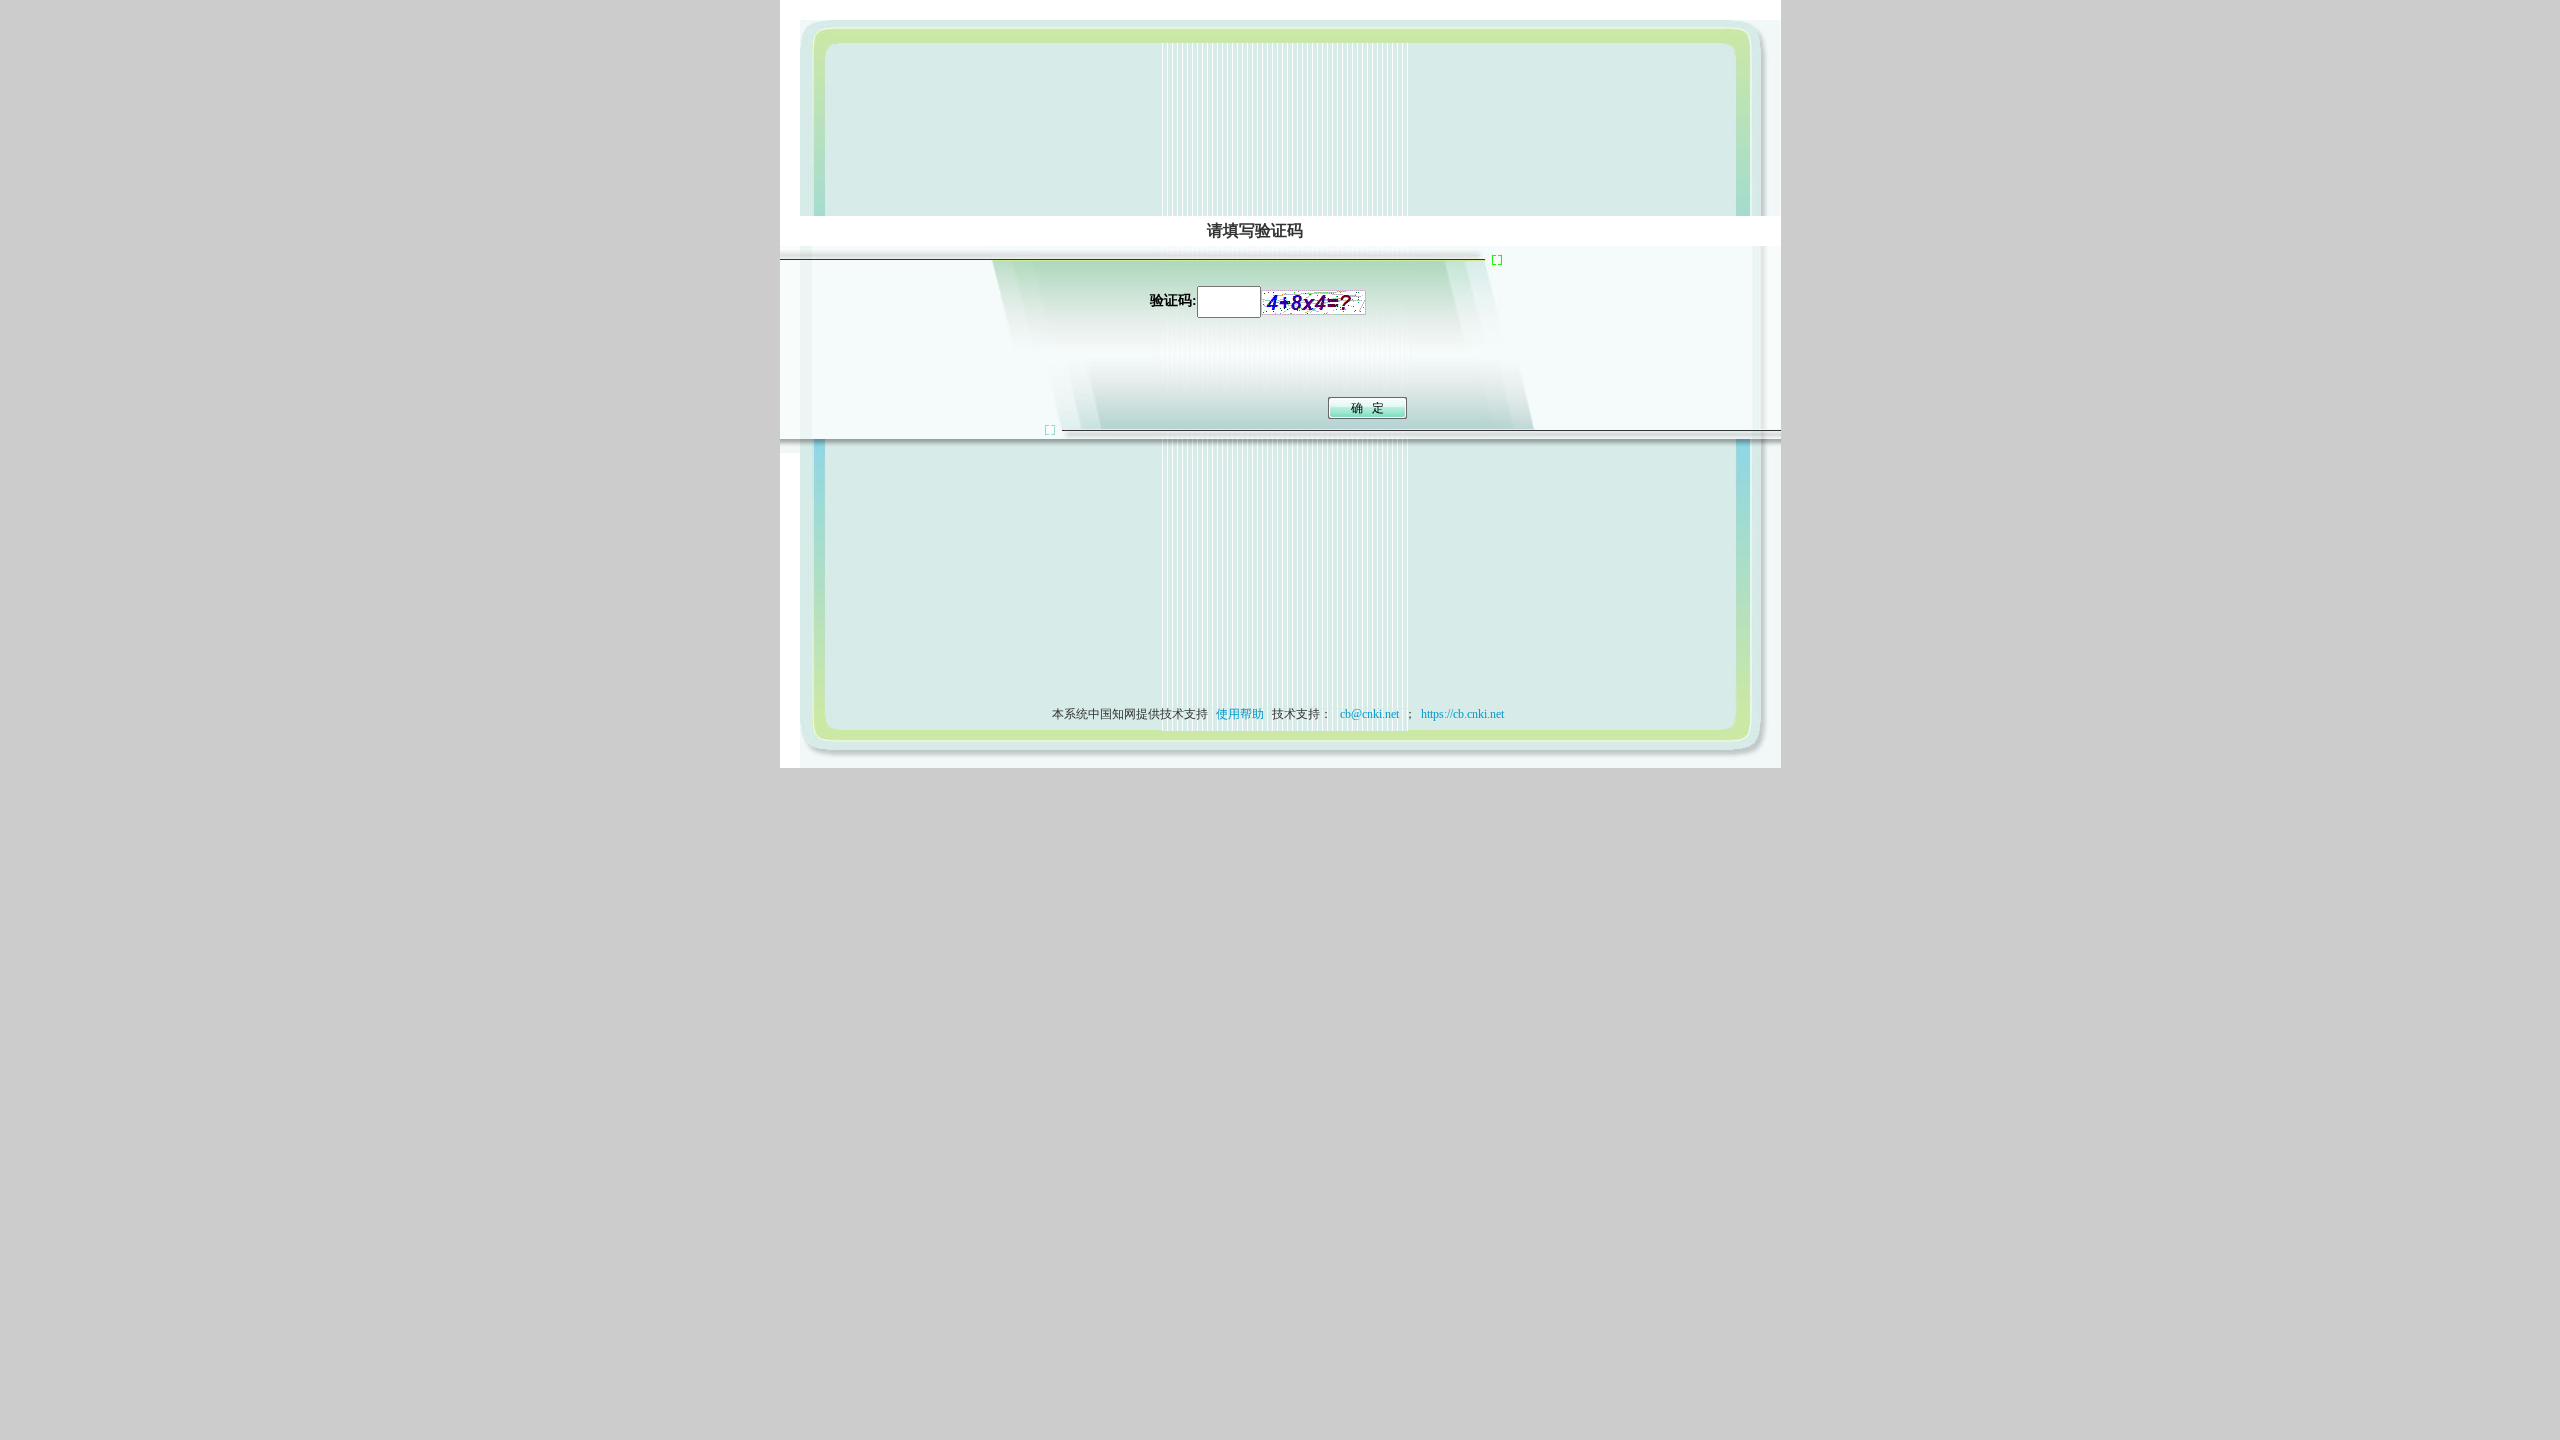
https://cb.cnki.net (1462, 714)
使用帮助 (1240, 714)
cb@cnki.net (1368, 714)
